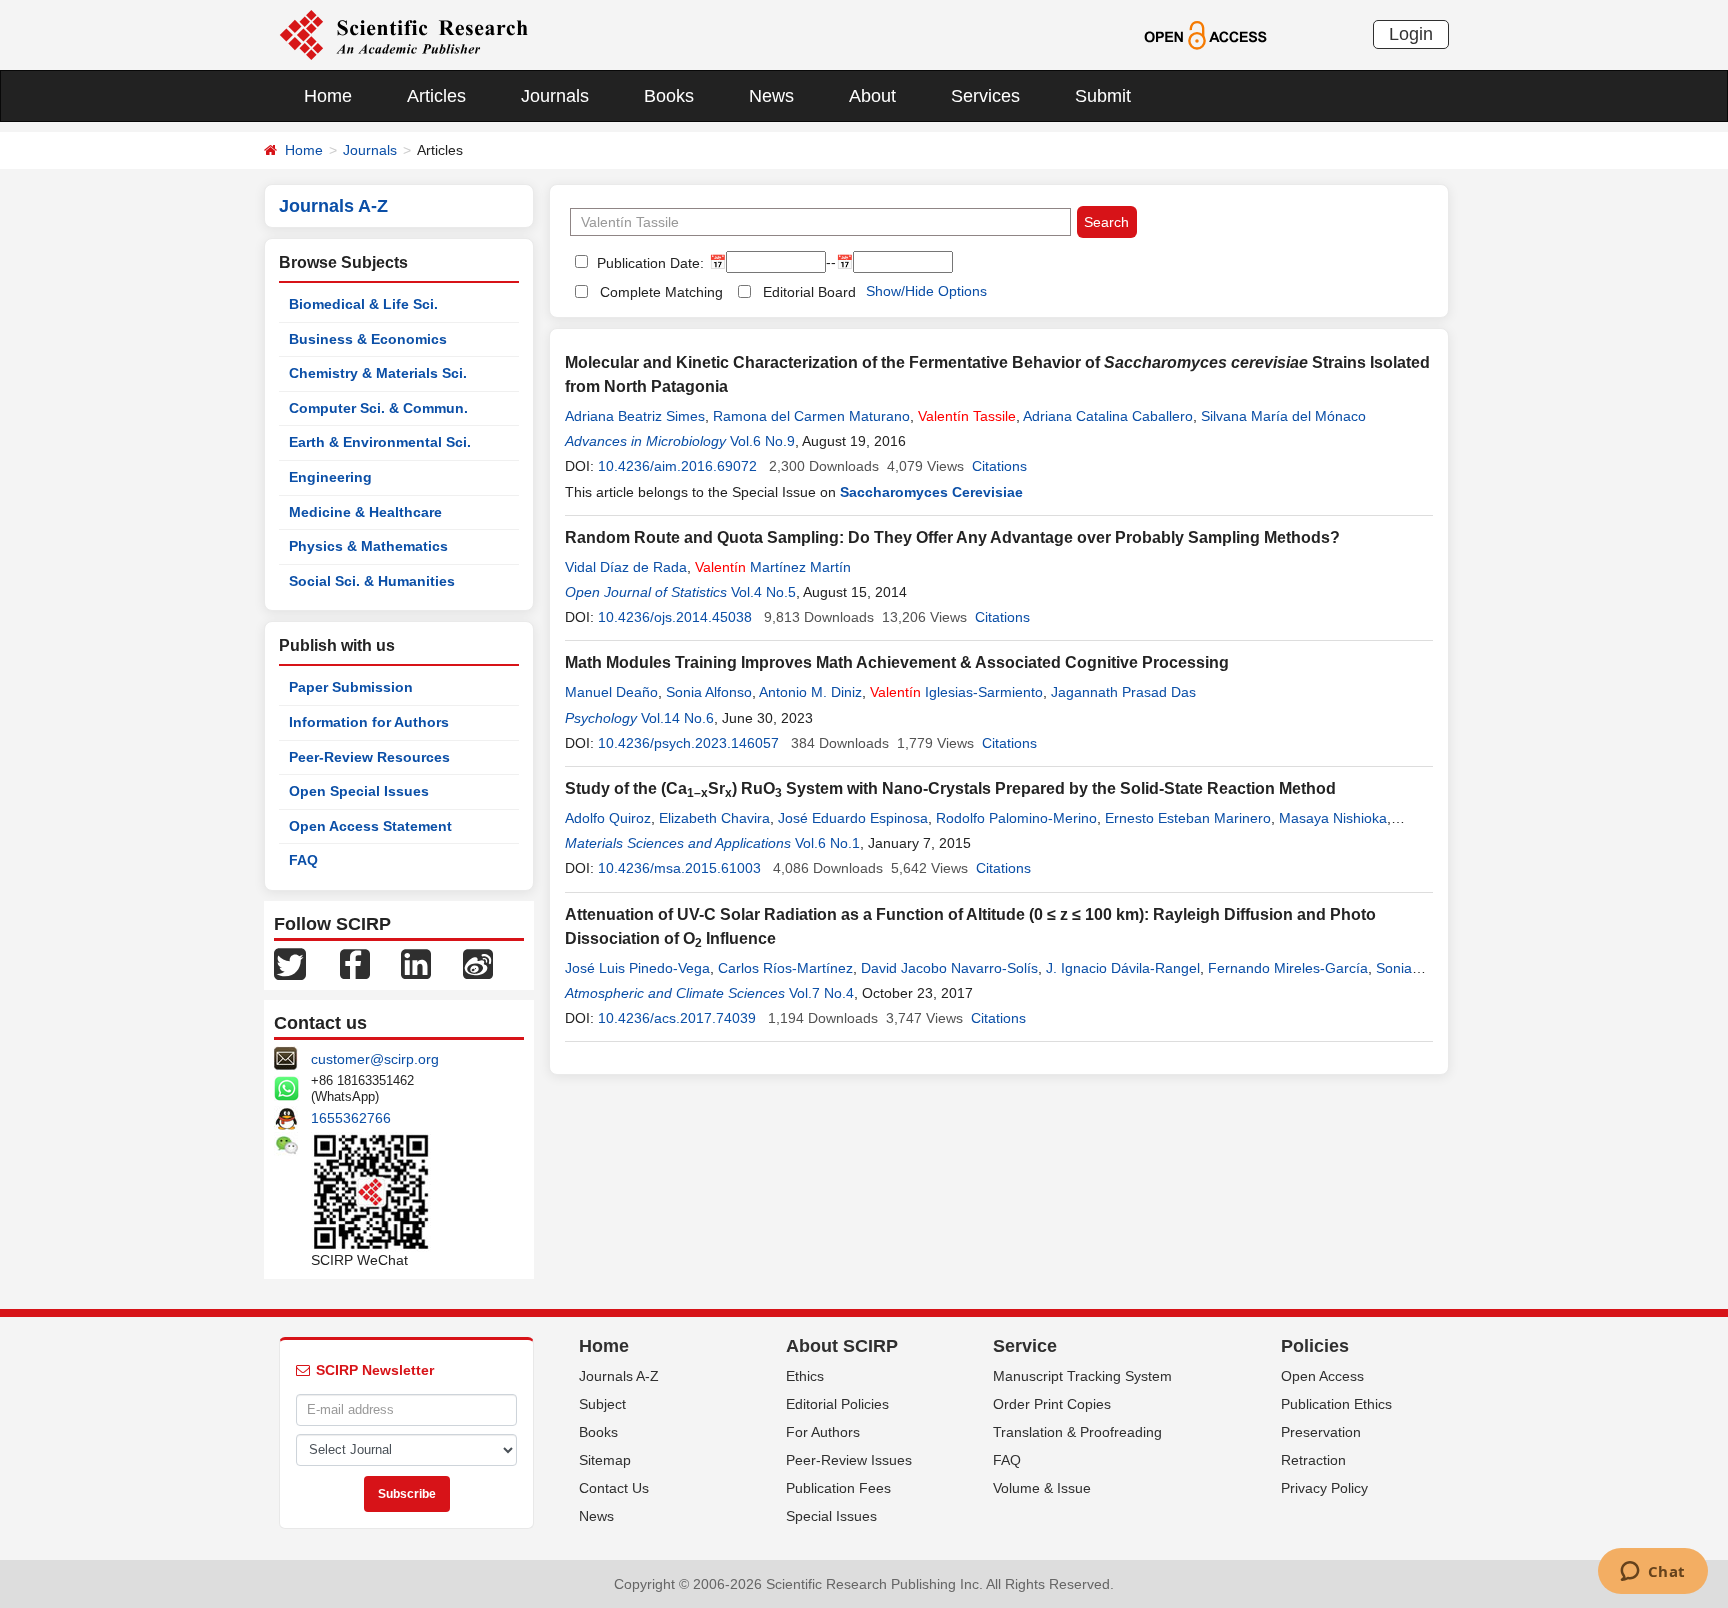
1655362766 (351, 1118)
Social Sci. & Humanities (372, 581)
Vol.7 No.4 (821, 993)
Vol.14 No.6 (677, 718)
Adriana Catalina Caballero (1108, 416)
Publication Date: (648, 263)
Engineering (330, 477)
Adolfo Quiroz (608, 818)
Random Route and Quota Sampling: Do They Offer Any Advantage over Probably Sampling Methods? (952, 537)
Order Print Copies (1052, 1404)
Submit (1103, 96)
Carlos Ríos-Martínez (785, 968)
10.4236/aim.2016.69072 (677, 466)
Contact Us (614, 1488)
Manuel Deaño (611, 692)
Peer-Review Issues (849, 1460)
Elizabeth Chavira (714, 818)
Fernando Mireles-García (1288, 968)
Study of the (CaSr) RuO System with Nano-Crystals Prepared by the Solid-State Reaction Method (950, 788)
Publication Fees (838, 1488)
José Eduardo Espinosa (853, 818)
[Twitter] (290, 963)
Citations (999, 466)
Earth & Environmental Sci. (380, 442)
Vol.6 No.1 (827, 843)
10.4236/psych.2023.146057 (688, 743)
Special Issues (831, 1516)
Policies (1315, 1346)
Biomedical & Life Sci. (363, 304)
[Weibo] (478, 963)
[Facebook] (355, 963)
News (771, 96)
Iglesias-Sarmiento (956, 692)
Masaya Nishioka (1333, 818)
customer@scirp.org (375, 1059)
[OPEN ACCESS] (1205, 34)
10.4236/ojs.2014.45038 (675, 617)
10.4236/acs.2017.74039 (677, 1018)
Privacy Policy (1324, 1488)
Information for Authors (369, 722)
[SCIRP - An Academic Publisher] (403, 34)
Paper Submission (351, 687)
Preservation (1321, 1432)
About (872, 96)
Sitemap (605, 1460)
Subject (602, 1404)
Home (328, 96)
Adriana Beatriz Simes (635, 416)
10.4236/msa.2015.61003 (679, 868)
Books (669, 96)
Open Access (1322, 1376)
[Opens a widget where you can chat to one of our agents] (1652, 1573)
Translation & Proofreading (1077, 1432)
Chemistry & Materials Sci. (378, 373)
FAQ (303, 860)
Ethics (805, 1376)
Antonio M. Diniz (810, 692)
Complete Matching (661, 292)
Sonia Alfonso (709, 692)
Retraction (1313, 1460)
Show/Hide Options (926, 291)
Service (1025, 1346)
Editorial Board (809, 292)
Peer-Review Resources (369, 757)
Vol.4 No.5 (763, 592)
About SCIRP (842, 1346)
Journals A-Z (619, 1376)
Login (1411, 34)
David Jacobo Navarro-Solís (949, 968)
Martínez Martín (773, 567)
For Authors (823, 1432)
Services (985, 96)
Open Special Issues (359, 791)
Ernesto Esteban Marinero (1188, 818)
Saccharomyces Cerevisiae (931, 492)
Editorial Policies (837, 1404)
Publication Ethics (1336, 1404)
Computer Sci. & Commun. (378, 408)
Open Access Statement (370, 826)
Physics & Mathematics (368, 546)
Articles (436, 96)
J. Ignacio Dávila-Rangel (1123, 968)
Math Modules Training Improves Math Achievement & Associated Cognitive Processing (897, 662)
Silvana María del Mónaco (1283, 416)
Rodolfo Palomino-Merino (1016, 818)
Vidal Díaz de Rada (626, 567)
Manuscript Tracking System (1082, 1376)
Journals (555, 96)
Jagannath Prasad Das (1123, 692)
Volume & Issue (1042, 1488)
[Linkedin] (416, 963)
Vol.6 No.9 (762, 441)
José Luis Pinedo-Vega (637, 968)
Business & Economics (368, 339)
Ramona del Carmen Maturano (811, 416)
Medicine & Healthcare (365, 512)
